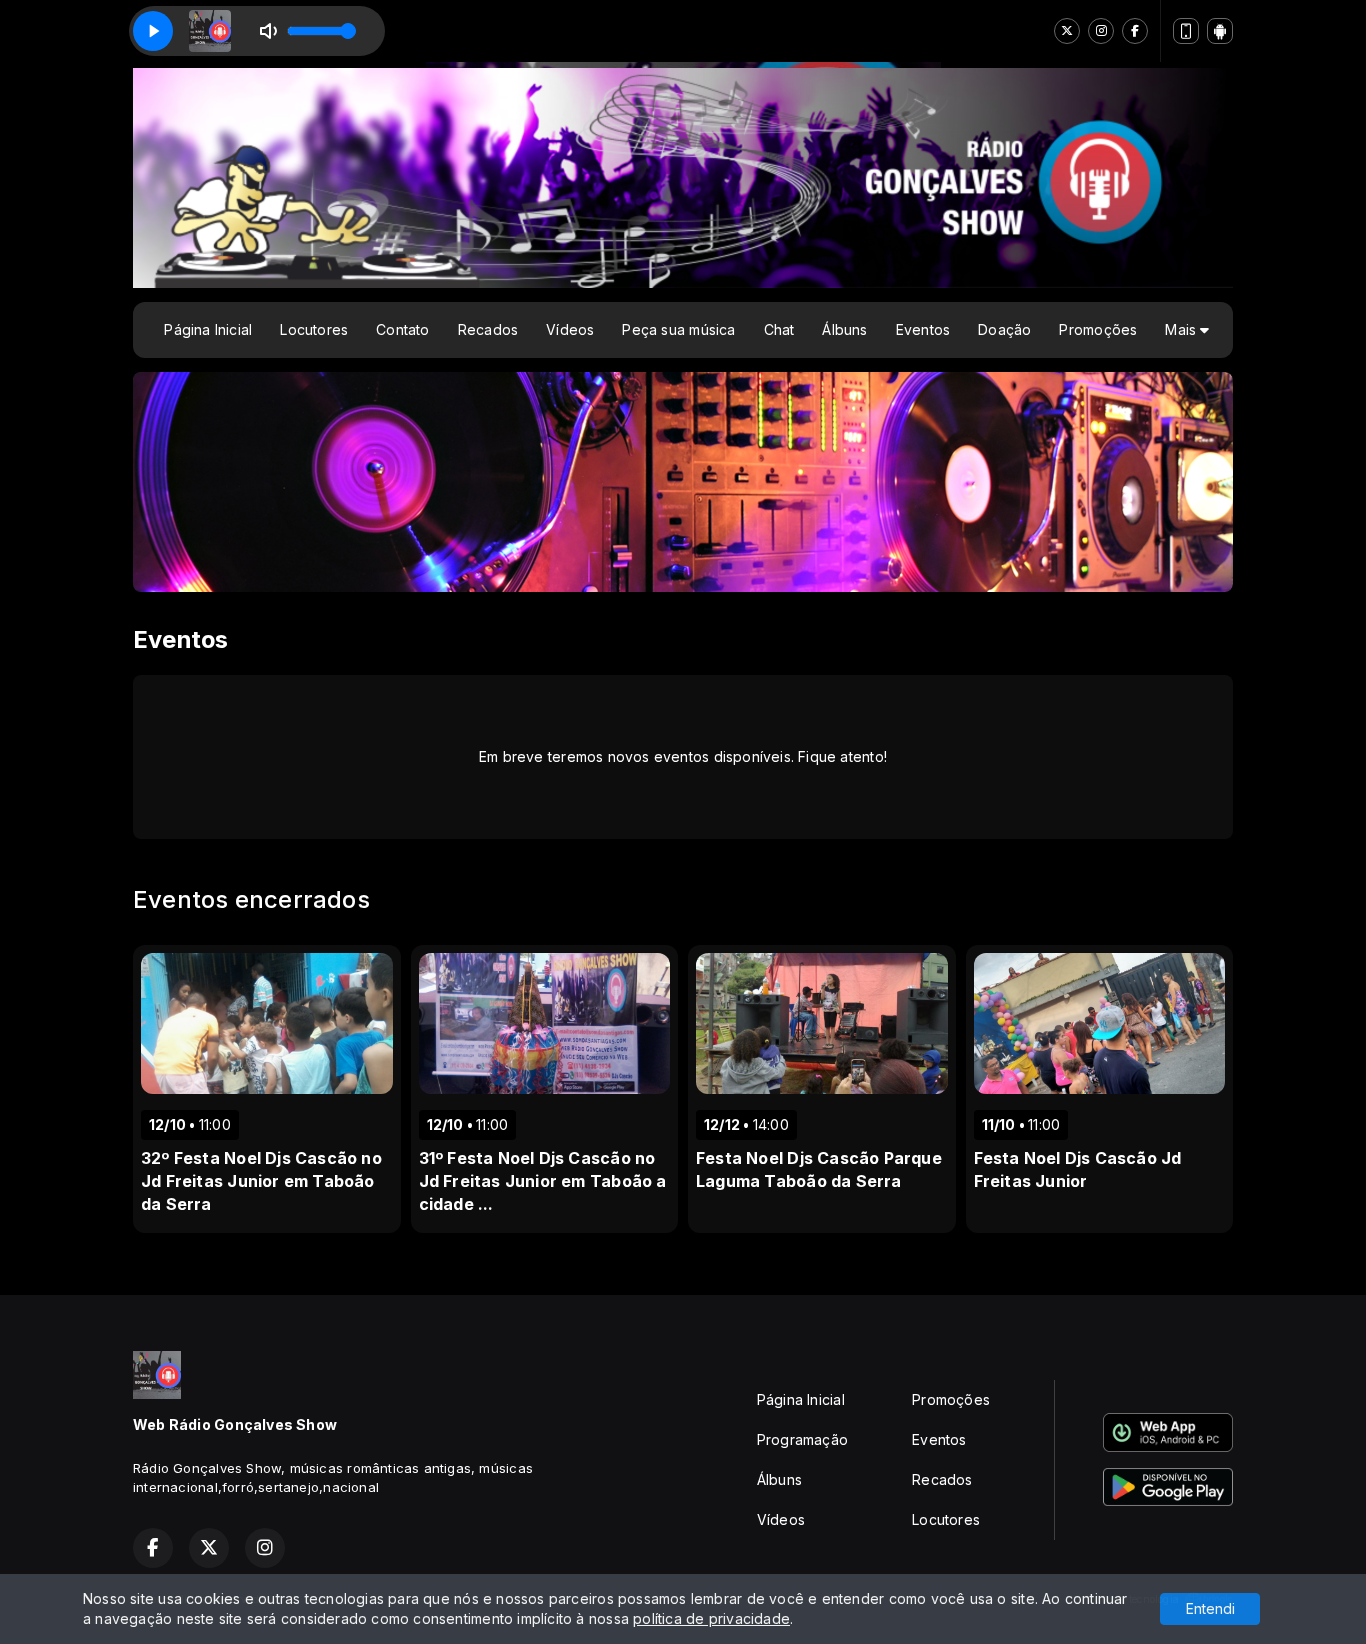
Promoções (1098, 329)
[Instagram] (1101, 31)
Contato (402, 329)
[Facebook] (1135, 31)
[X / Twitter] (1067, 31)
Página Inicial (208, 329)
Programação (802, 1439)
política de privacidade (711, 1618)
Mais (1182, 329)
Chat (779, 329)
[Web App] (1186, 31)
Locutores (314, 329)
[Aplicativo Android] (1220, 31)
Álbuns (844, 329)
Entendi (1210, 1608)
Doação (1004, 329)
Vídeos (570, 329)
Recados (488, 329)
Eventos (923, 329)
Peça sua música (678, 329)
